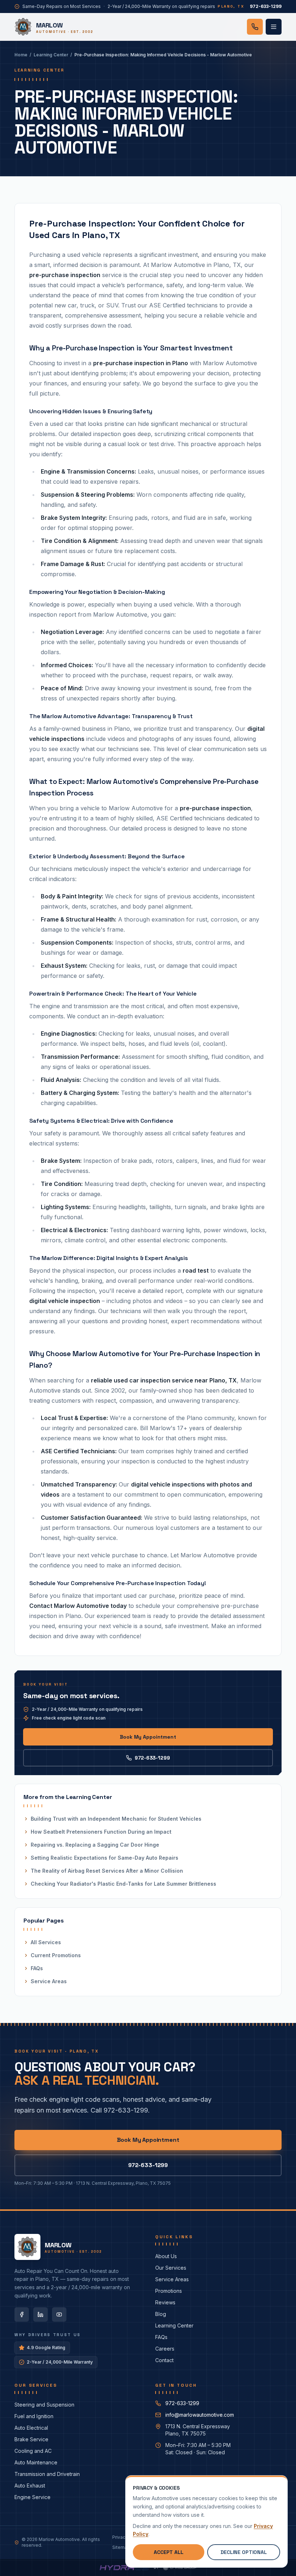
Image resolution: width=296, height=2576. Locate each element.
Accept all (169, 2552)
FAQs (37, 1968)
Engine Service (32, 2497)
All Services (46, 1942)
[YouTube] (59, 2314)
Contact (164, 2360)
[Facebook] (22, 2314)
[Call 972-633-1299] (255, 27)
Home (21, 55)
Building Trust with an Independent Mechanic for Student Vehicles (116, 1819)
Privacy (120, 2537)
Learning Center (51, 55)
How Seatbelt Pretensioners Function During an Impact (101, 1832)
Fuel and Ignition (34, 2416)
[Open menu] (274, 27)
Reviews (165, 2302)
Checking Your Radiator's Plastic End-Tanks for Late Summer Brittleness (123, 1884)
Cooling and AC (33, 2451)
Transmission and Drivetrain (47, 2474)
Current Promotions (56, 1955)
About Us (166, 2256)
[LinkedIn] (40, 2314)
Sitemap (121, 2547)
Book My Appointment (148, 1737)
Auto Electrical (31, 2428)
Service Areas (49, 1981)
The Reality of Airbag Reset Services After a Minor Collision (107, 1871)
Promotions (169, 2291)
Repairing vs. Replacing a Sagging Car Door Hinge (95, 1845)
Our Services (171, 2268)
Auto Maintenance (36, 2462)
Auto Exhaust (30, 2486)
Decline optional (244, 2552)
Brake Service (31, 2439)
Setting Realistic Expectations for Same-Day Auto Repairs (105, 1858)
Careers (165, 2349)
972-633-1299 (152, 1758)
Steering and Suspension (44, 2405)
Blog (161, 2314)
